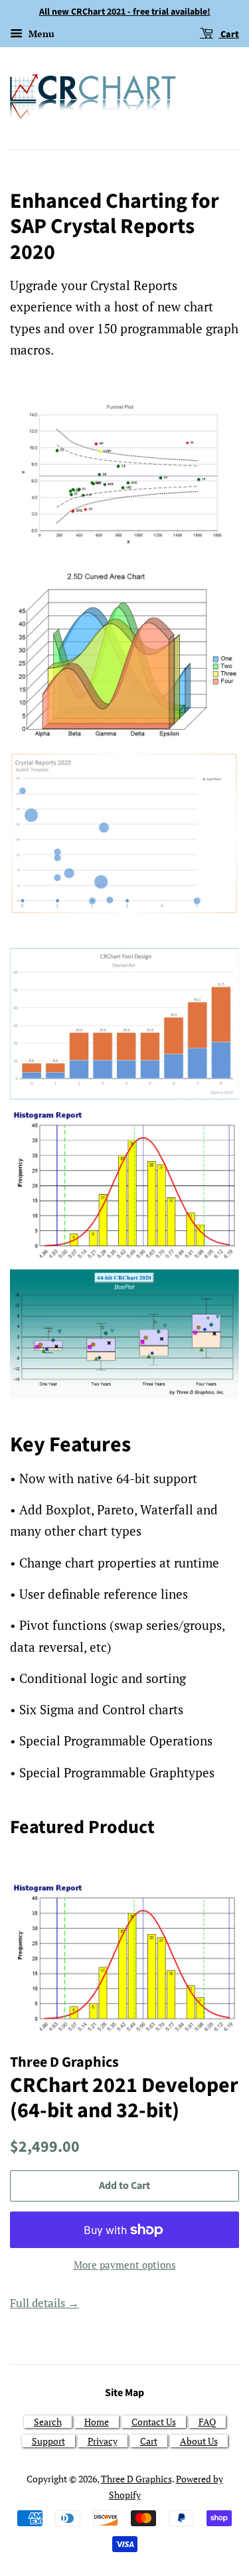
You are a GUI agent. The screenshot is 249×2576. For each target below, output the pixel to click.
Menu (40, 34)
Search (48, 2422)
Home (97, 2422)
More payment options (125, 2265)
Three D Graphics (136, 2479)
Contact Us (154, 2422)
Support (48, 2441)
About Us (199, 2441)
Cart (229, 35)
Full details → (44, 2303)
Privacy (103, 2441)
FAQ (207, 2422)
